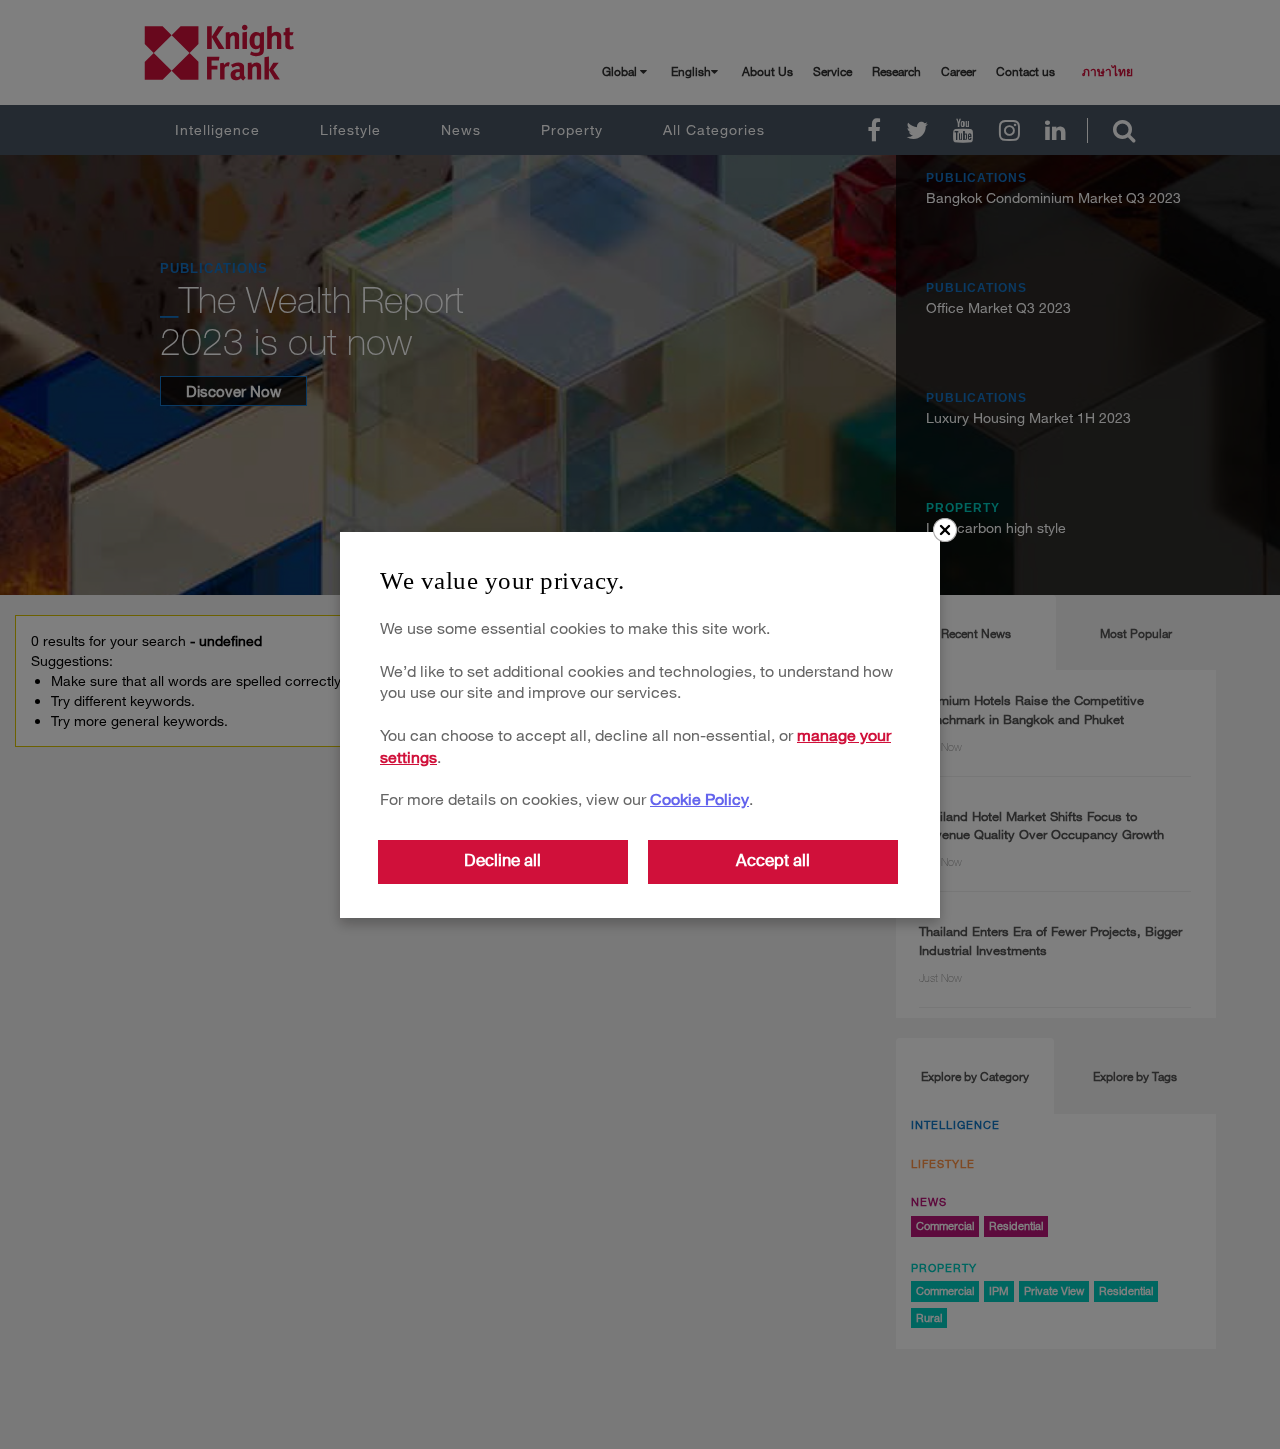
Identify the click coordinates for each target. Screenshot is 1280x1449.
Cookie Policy (699, 798)
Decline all (502, 860)
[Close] (945, 530)
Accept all (773, 860)
